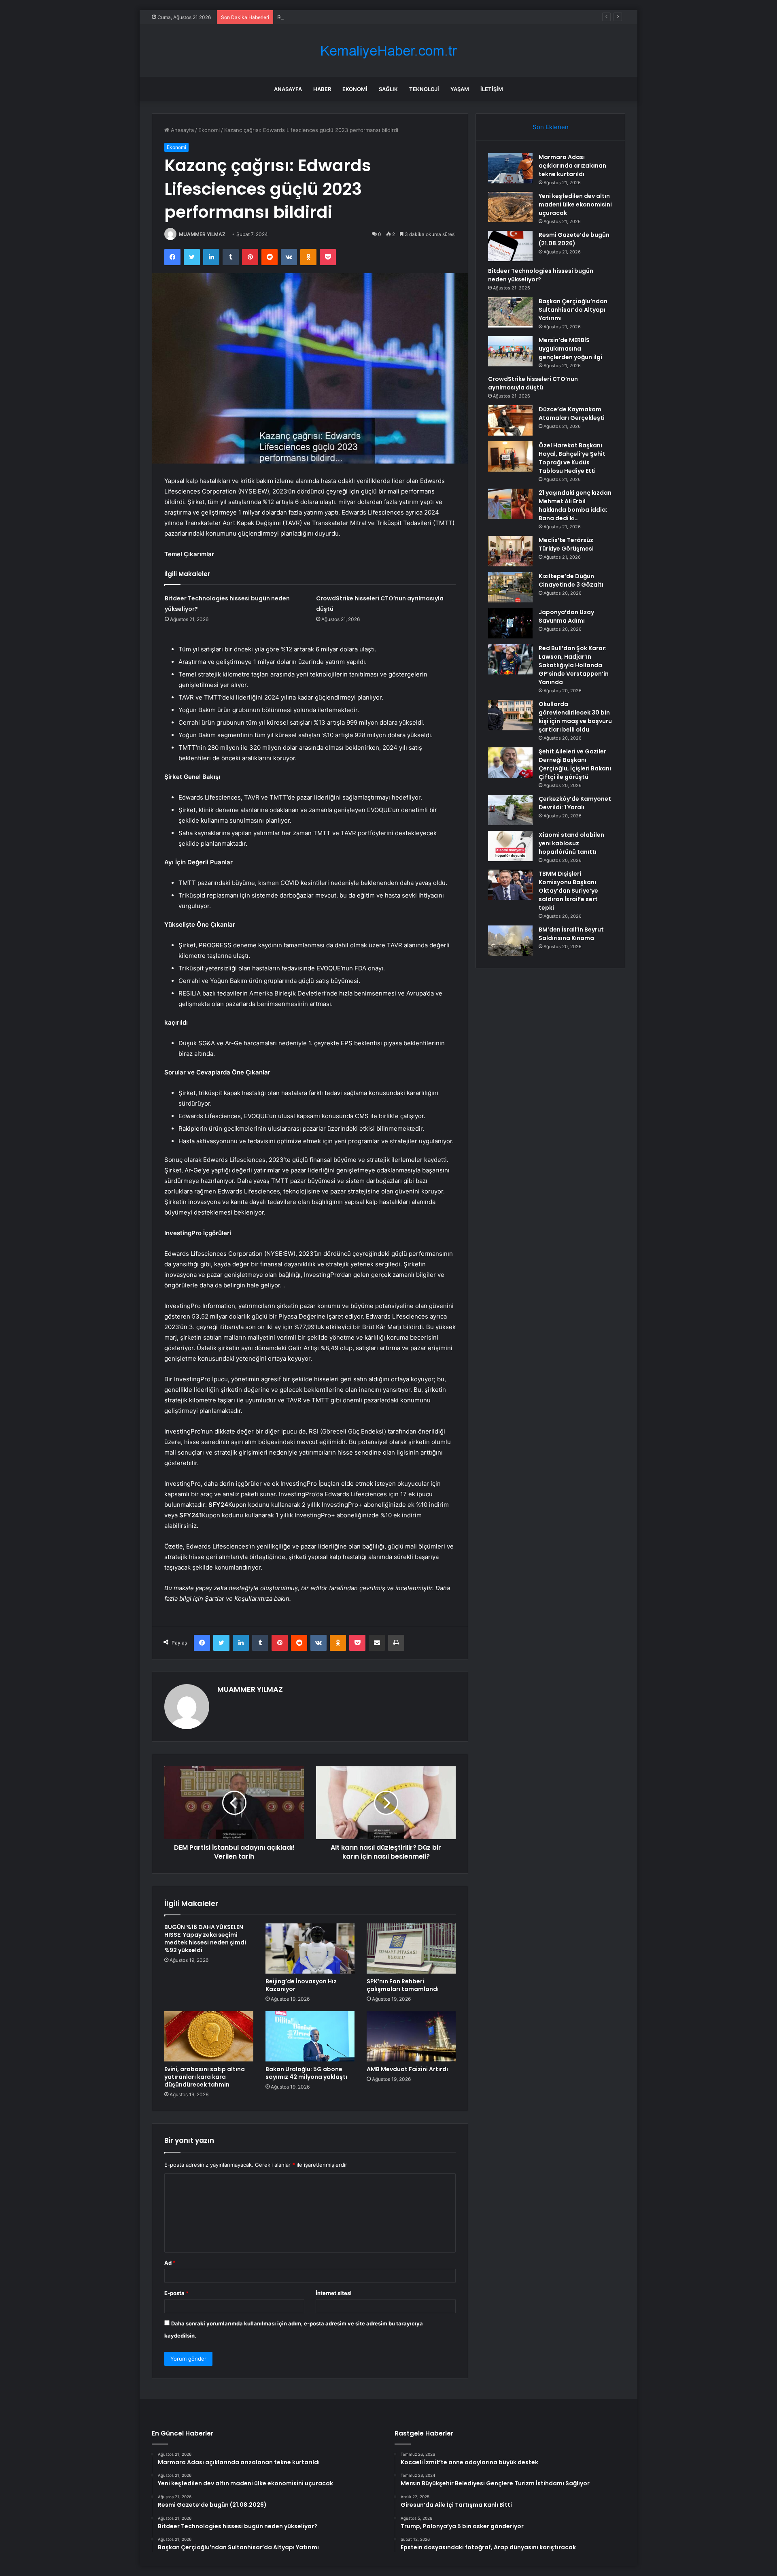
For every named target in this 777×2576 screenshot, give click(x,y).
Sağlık (388, 89)
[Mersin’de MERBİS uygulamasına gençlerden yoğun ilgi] (510, 351)
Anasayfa (288, 89)
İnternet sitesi (334, 2293)
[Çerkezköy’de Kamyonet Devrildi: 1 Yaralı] (510, 810)
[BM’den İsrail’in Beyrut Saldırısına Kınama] (510, 941)
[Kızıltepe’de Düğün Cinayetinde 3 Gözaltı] (510, 587)
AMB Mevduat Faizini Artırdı (407, 2069)
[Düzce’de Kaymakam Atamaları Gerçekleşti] (510, 420)
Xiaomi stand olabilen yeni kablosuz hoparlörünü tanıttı (571, 843)
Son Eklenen (551, 127)
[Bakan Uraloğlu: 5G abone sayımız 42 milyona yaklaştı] (310, 2036)
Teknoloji (424, 89)
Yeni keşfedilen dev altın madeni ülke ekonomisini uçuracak (575, 204)
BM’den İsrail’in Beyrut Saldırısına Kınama (571, 934)
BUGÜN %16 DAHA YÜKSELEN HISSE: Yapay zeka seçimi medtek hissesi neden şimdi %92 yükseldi (205, 1939)
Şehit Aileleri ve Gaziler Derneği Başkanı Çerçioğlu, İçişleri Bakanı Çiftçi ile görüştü (575, 764)
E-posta (176, 2293)
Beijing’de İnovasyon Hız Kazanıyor (301, 1985)
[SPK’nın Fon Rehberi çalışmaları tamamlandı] (411, 1948)
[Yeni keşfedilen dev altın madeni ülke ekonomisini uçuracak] (510, 207)
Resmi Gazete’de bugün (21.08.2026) (324, 17)
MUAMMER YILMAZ (202, 234)
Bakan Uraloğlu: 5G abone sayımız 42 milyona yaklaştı (306, 2073)
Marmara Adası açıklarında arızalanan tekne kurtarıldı (572, 166)
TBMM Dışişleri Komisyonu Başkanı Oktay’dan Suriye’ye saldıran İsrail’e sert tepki (568, 891)
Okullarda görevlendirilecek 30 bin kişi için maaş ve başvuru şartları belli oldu (575, 717)
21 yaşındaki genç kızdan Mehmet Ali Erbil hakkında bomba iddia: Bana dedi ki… (575, 505)
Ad (170, 2263)
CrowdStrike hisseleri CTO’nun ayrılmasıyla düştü (533, 383)
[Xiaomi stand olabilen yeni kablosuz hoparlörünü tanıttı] (510, 846)
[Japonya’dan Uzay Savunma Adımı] (510, 623)
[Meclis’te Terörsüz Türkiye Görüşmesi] (510, 551)
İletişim (492, 89)
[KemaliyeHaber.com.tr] (388, 51)
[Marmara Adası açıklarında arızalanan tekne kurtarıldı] (510, 168)
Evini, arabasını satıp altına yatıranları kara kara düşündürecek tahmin (205, 2077)
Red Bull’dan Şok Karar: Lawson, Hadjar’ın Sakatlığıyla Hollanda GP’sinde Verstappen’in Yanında (574, 665)
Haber (322, 89)
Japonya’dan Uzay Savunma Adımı (566, 616)
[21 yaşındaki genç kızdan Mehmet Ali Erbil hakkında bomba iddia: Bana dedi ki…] (510, 504)
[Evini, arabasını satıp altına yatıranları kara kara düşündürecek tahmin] (209, 2036)
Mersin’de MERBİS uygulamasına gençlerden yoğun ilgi (570, 349)
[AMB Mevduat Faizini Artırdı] (411, 2036)
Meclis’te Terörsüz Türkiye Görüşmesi (566, 544)
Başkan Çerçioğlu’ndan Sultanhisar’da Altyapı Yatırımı (573, 310)
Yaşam (460, 89)
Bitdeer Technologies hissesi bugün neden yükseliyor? (541, 275)
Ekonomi (355, 89)
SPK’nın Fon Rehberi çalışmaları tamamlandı (403, 1985)
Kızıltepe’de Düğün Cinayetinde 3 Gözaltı (571, 580)
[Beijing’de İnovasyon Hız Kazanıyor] (310, 1948)
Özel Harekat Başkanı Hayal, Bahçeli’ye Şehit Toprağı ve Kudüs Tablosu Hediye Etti (572, 458)
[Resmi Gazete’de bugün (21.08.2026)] (510, 246)
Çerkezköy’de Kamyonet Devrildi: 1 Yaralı (575, 803)
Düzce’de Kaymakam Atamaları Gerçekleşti (572, 414)
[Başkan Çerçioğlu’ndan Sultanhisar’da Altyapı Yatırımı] (510, 312)
